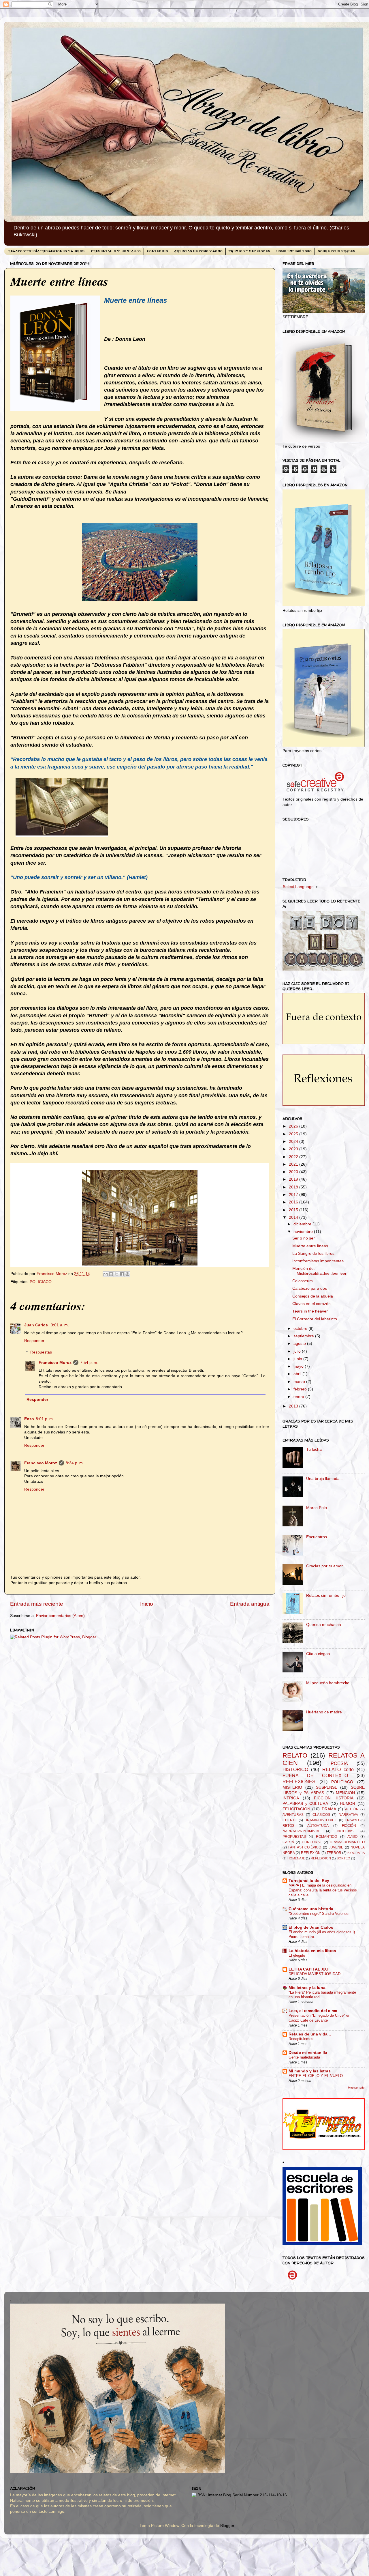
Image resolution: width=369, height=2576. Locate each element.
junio (298, 1359)
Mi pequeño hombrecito (328, 1683)
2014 (294, 1217)
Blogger (227, 2526)
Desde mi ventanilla (308, 2053)
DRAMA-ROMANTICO (347, 1842)
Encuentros (317, 1537)
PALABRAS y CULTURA (305, 1804)
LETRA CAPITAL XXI (308, 1969)
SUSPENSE (327, 1787)
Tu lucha (314, 1449)
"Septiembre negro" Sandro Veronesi (319, 1914)
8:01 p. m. (45, 1419)
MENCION (345, 1793)
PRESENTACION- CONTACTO (116, 251)
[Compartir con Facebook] (122, 1274)
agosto (300, 1344)
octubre (301, 1329)
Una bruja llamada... (325, 1479)
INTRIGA (291, 1798)
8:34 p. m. (75, 1463)
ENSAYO (352, 1820)
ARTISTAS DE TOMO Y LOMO (198, 251)
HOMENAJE (296, 1858)
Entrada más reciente (37, 1604)
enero (299, 1397)
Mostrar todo (356, 2088)
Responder (34, 1341)
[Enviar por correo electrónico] (106, 1274)
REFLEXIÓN (311, 1853)
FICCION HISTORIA (334, 1798)
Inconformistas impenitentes (318, 1261)
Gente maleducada (304, 2057)
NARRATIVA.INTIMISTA (301, 1831)
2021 (294, 1164)
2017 (294, 1195)
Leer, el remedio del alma (313, 2011)
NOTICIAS (345, 1831)
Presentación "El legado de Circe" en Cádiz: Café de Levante (319, 2018)
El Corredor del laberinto (315, 1319)
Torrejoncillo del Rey (309, 1881)
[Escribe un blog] (111, 1274)
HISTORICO (295, 1769)
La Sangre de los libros (313, 1254)
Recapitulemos (301, 2039)
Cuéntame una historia (311, 1909)
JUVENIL (336, 1847)
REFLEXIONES (299, 1781)
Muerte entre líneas (310, 1246)
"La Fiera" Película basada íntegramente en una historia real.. (322, 1995)
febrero (301, 1389)
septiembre (304, 1336)
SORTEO (343, 1858)
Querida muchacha (324, 1625)
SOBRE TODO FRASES (336, 251)
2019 (294, 1179)
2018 (294, 1187)
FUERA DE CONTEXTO (315, 1775)
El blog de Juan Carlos (311, 1927)
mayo (299, 1366)
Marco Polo (317, 1508)
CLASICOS (321, 1815)
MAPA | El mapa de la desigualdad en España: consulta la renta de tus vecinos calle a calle (323, 1890)
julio (298, 1351)
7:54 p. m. (89, 1363)
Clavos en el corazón (311, 1304)
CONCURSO (312, 1842)
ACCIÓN (352, 1809)
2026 (294, 1126)
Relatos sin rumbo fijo (326, 1595)
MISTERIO (292, 1787)
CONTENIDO (157, 251)
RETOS (288, 1826)
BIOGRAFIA (356, 1853)
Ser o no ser (304, 1238)
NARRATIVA (348, 1815)
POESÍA (339, 1763)
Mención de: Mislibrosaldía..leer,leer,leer (319, 1271)
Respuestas (41, 1352)
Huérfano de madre (324, 1712)
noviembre (304, 1232)
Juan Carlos (37, 1325)
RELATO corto (338, 1769)
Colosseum (303, 1281)
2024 (294, 1142)
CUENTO (290, 1820)
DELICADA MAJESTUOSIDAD (315, 1974)
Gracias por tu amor (324, 1566)
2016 (294, 1202)
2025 (294, 1134)
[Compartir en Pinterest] (127, 1274)
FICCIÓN (349, 1826)
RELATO (295, 1755)
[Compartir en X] (116, 1274)
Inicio (147, 1604)
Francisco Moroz (55, 1363)
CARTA (288, 1842)
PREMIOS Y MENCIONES (249, 251)
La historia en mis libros (312, 1951)
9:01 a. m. (60, 1325)
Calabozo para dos (310, 1288)
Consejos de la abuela (313, 1296)
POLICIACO (41, 1282)
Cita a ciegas (318, 1654)
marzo (300, 1382)
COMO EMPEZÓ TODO (294, 251)
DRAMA (329, 1809)
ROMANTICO (326, 1837)
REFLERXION (321, 1858)
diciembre (303, 1224)
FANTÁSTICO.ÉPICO (305, 1847)
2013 (294, 1406)
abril (298, 1374)
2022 (294, 1157)
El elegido (297, 1955)
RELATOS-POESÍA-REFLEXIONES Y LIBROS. (47, 251)
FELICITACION (296, 1809)
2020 (294, 1172)
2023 (294, 1149)
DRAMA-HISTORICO (321, 1820)
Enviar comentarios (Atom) (60, 1616)
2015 (294, 1210)
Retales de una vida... (310, 2034)
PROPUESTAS (294, 1837)
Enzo (29, 1419)
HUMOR (348, 1804)
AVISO (352, 1837)
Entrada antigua (250, 1604)
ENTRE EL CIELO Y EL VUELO (316, 2076)
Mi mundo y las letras (310, 2071)
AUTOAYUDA (318, 1826)
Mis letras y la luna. (308, 1988)
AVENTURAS (293, 1815)
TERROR (334, 1853)
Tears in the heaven (310, 1311)
